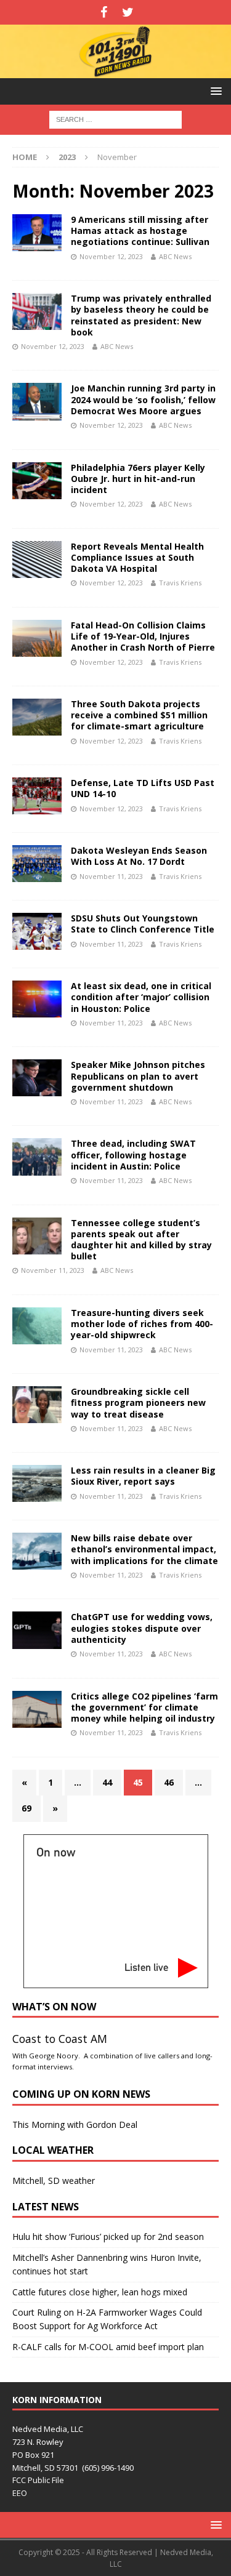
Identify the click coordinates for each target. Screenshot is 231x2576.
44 (107, 1782)
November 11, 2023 (111, 876)
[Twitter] (128, 12)
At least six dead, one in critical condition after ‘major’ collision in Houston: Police (141, 997)
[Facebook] (104, 12)
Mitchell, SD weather (54, 2181)
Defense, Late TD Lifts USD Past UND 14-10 (143, 788)
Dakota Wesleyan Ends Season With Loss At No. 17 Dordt (139, 856)
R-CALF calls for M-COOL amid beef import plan (108, 2347)
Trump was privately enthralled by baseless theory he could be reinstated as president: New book (141, 315)
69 (26, 1808)
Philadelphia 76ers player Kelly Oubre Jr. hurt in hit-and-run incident (138, 479)
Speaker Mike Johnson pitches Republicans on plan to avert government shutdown (138, 1076)
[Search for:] (115, 118)
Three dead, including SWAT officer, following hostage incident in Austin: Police (133, 1154)
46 (169, 1782)
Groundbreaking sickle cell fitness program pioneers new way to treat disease (138, 1402)
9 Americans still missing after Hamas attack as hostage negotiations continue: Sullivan (140, 231)
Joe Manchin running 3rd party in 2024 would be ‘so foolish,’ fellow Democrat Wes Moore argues (143, 399)
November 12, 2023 (111, 256)
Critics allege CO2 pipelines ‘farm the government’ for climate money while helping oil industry (144, 1707)
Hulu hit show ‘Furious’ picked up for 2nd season (108, 2237)
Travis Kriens (180, 583)
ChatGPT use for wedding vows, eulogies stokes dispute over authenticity (142, 1628)
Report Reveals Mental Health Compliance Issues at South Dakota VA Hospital (137, 557)
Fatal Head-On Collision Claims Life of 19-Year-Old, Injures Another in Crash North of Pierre (143, 636)
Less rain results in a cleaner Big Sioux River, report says (143, 1476)
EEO (20, 2493)
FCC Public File (38, 2480)
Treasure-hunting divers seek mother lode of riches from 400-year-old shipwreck (142, 1324)
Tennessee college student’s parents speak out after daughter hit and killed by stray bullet (141, 1240)
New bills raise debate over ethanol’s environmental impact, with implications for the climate (144, 1549)
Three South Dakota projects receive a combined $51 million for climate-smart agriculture (139, 715)
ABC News (175, 256)
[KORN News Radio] (115, 70)
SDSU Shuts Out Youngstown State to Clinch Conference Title (143, 924)
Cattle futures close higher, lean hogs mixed (100, 2292)
